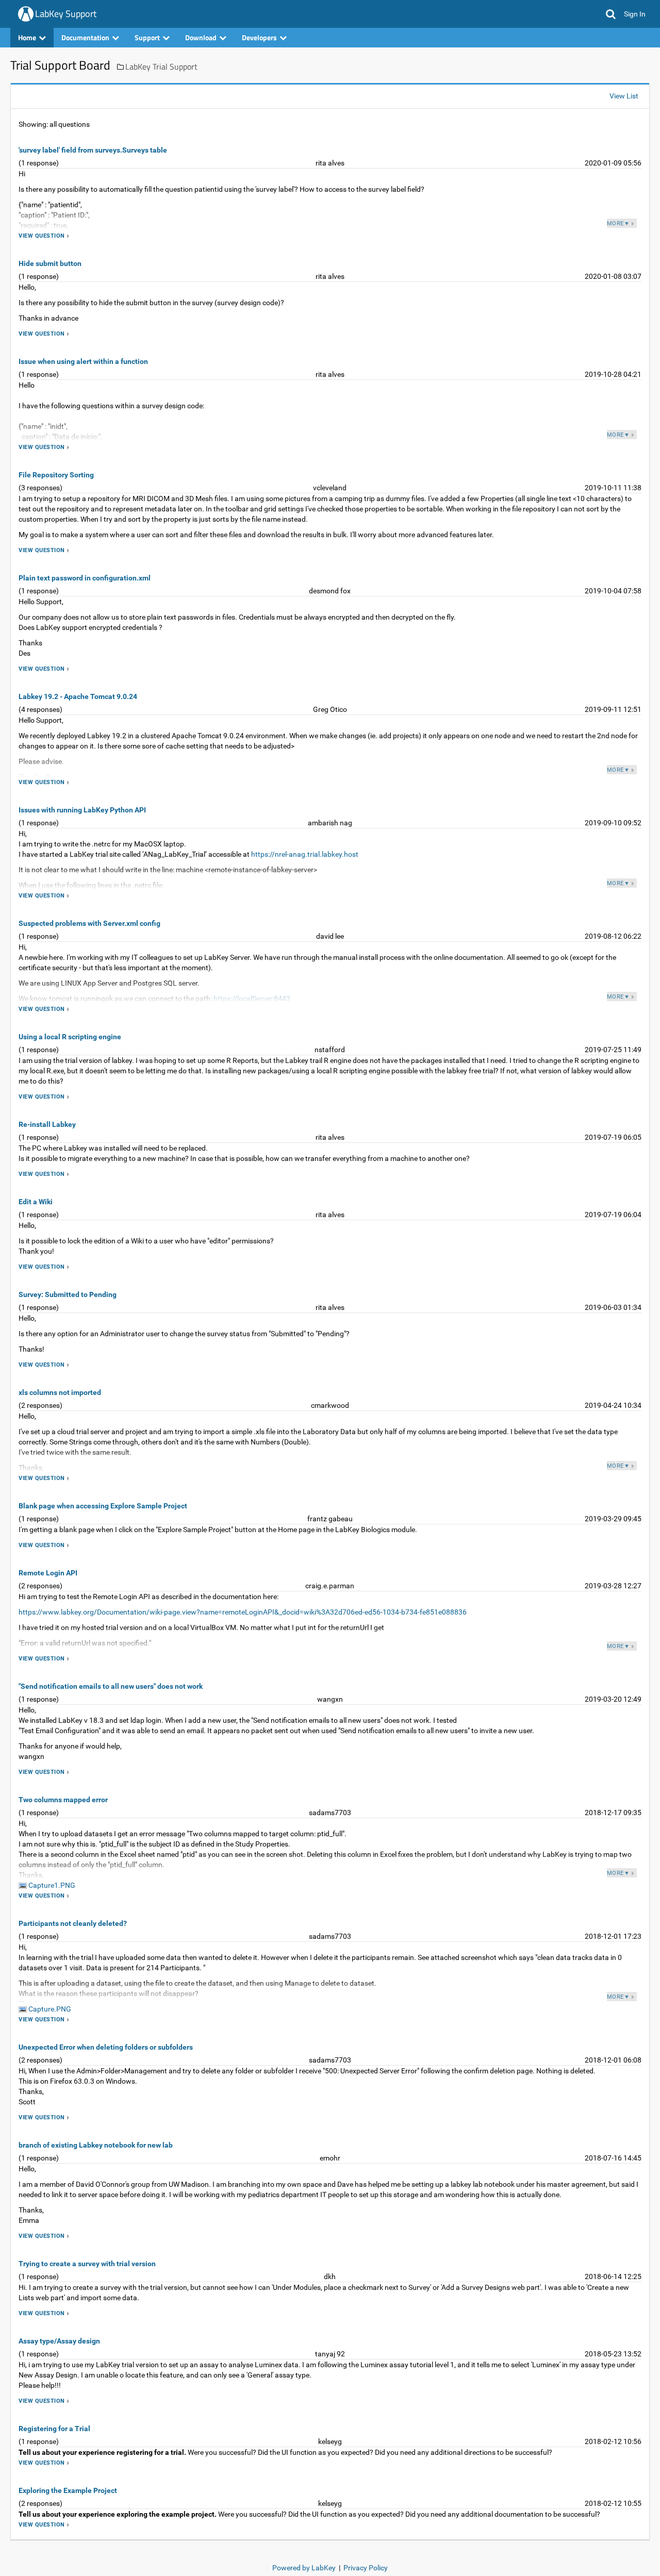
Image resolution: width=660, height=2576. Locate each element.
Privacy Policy (366, 2568)
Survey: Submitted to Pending (68, 1294)
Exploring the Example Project (68, 2490)
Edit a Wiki (36, 1202)
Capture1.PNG (51, 1885)
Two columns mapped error (63, 1800)
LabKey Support (66, 14)
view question (42, 236)
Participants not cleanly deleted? (73, 1923)
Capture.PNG (49, 2009)
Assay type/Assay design (59, 2341)
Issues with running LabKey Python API (82, 810)
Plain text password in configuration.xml (85, 578)
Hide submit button (50, 263)
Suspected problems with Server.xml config (89, 923)
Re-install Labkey (47, 1124)
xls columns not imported (60, 1392)
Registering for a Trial (54, 2429)
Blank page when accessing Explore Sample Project (103, 1506)
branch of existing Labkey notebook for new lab (96, 2145)
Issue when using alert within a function (83, 361)
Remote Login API (48, 1573)
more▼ (618, 223)
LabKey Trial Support (161, 67)
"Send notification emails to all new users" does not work (111, 1686)
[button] (611, 14)
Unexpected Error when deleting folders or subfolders (106, 2047)
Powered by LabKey (304, 2568)
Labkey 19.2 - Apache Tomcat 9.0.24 (78, 696)
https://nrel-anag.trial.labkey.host (305, 854)
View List (624, 96)
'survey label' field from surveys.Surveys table (93, 150)
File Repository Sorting (56, 475)
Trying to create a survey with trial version (87, 2264)
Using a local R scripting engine (70, 1037)
